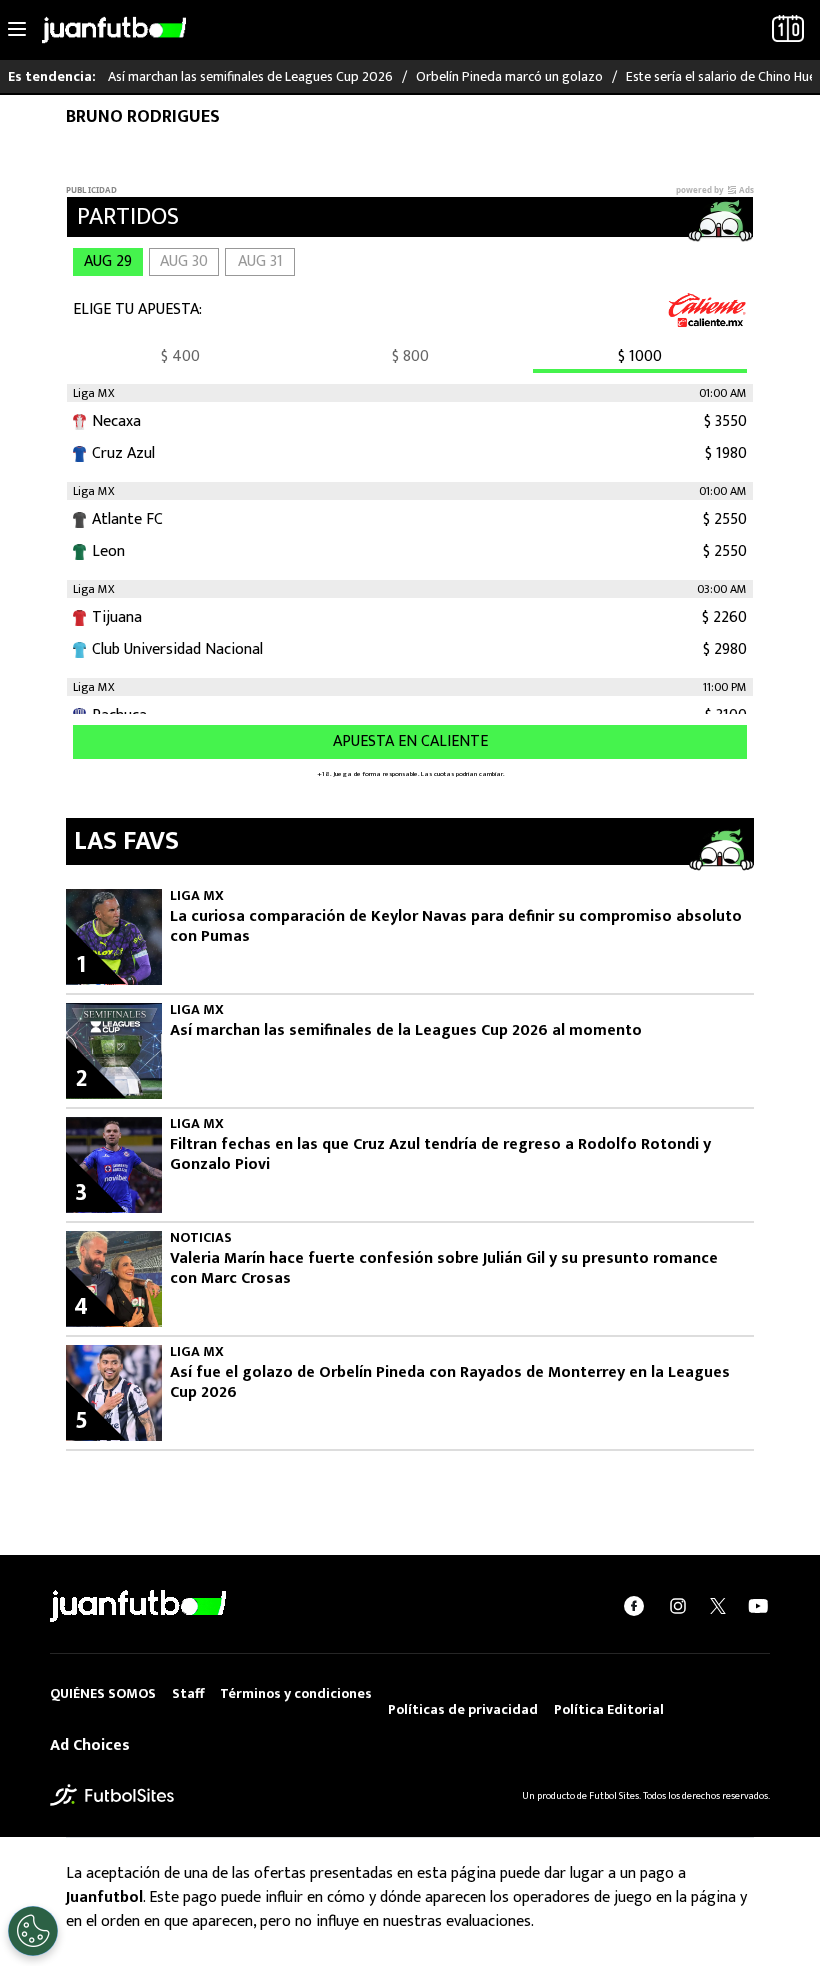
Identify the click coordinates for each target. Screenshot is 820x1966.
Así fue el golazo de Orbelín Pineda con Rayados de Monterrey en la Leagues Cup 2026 (450, 1383)
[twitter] (718, 1606)
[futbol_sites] (112, 1794)
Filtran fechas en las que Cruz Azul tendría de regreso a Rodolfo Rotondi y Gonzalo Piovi (440, 1155)
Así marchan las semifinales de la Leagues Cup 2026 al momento (406, 1031)
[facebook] (634, 1606)
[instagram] (678, 1606)
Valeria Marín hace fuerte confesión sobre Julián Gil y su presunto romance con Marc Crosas (444, 1269)
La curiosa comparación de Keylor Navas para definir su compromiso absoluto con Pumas (456, 927)
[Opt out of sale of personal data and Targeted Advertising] (33, 1931)
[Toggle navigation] (17, 30)
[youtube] (758, 1606)
